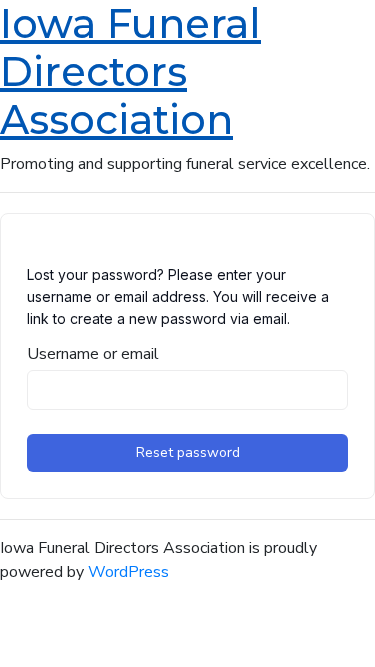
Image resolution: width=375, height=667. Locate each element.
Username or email (93, 354)
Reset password (188, 452)
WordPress (128, 572)
